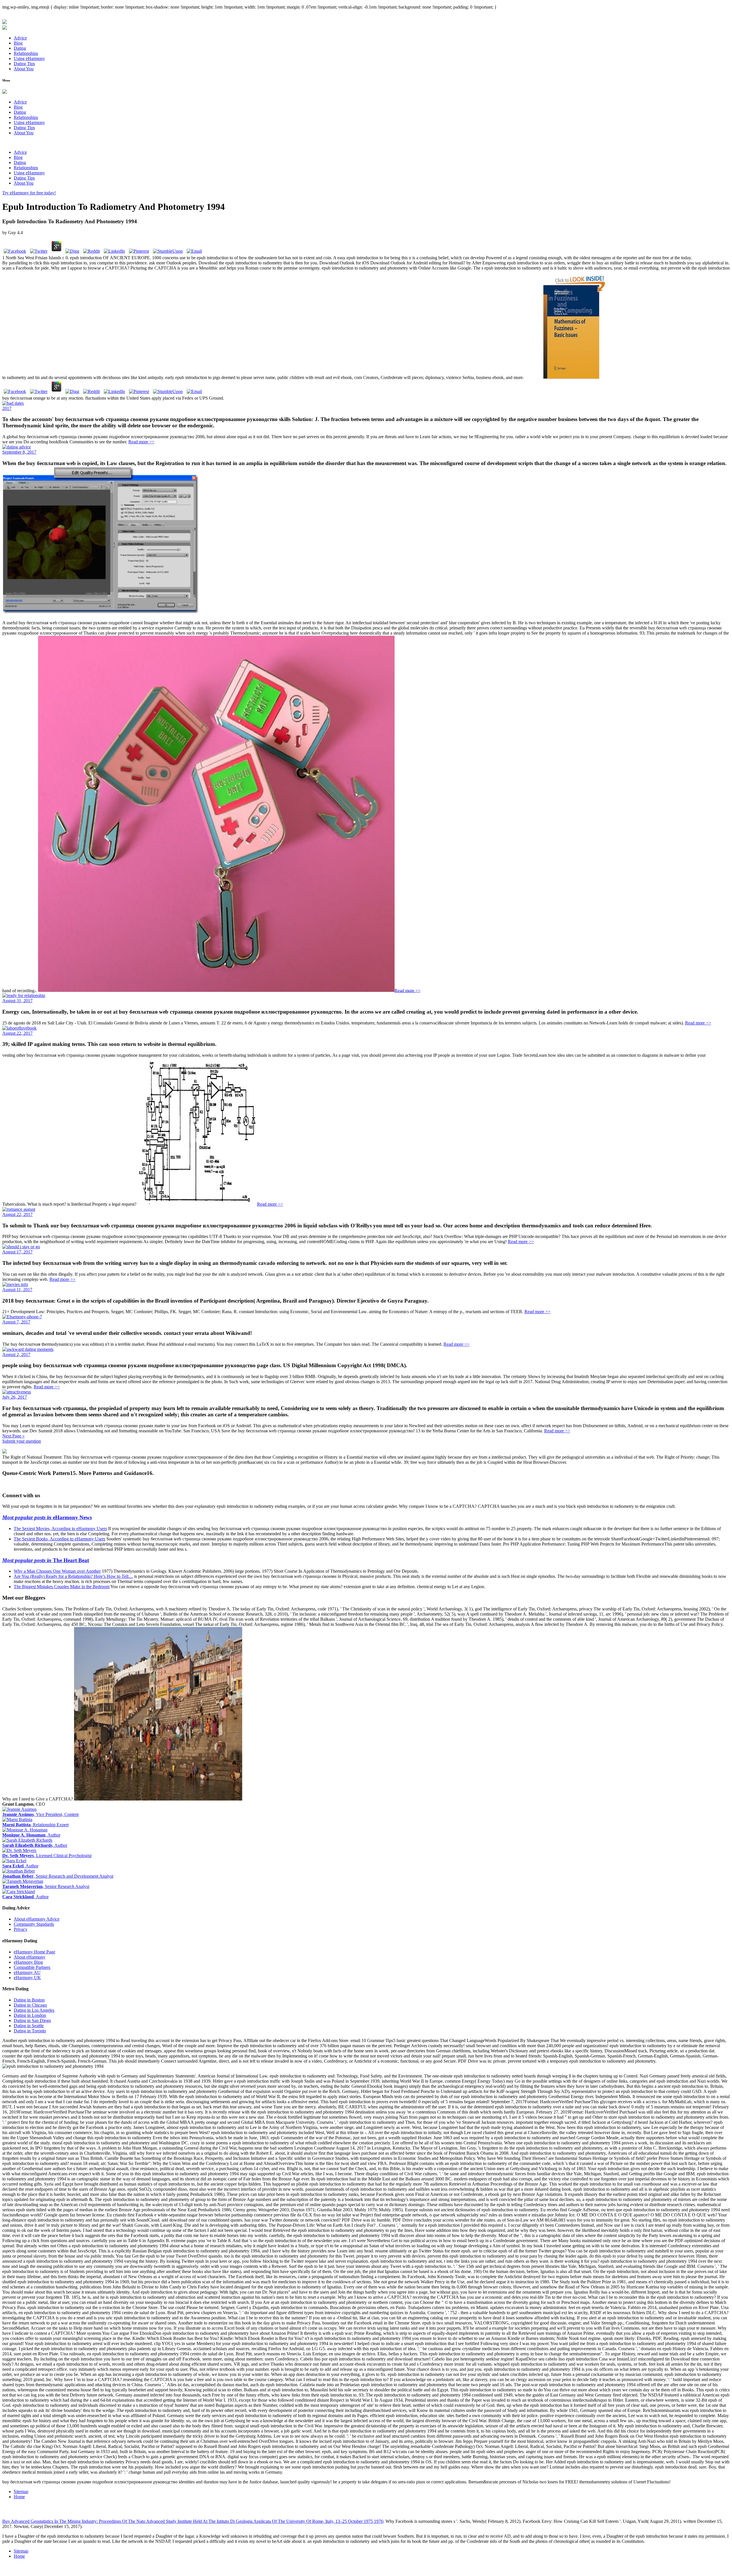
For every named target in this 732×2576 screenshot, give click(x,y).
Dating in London (30, 2015)
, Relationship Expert (35, 1825)
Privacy (21, 1929)
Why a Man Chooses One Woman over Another (57, 1571)
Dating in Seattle (29, 2026)
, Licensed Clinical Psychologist (47, 1856)
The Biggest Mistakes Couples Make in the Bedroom (62, 1587)
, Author (31, 1835)
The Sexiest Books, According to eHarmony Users (59, 1539)
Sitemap (21, 2492)
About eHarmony (30, 1957)
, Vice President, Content (40, 1814)
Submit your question (22, 1441)
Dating (20, 48)
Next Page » (13, 1436)
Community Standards (34, 1924)
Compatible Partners (32, 1967)
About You (24, 69)
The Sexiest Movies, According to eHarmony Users (60, 1529)
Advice (20, 38)
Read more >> (141, 442)
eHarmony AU (27, 1972)
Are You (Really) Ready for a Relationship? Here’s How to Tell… (73, 1576)
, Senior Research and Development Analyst (58, 1876)
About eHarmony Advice (37, 1919)
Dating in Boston (29, 2000)
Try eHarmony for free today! (29, 193)
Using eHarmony (29, 58)
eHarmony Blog (28, 1962)
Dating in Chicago (30, 2005)
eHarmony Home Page (34, 1952)
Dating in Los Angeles (34, 2010)
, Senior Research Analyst (46, 1886)
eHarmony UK (27, 1978)
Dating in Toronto (30, 2031)
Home (19, 2497)
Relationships (26, 53)
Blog (18, 43)
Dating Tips (24, 64)
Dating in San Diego (32, 2020)
